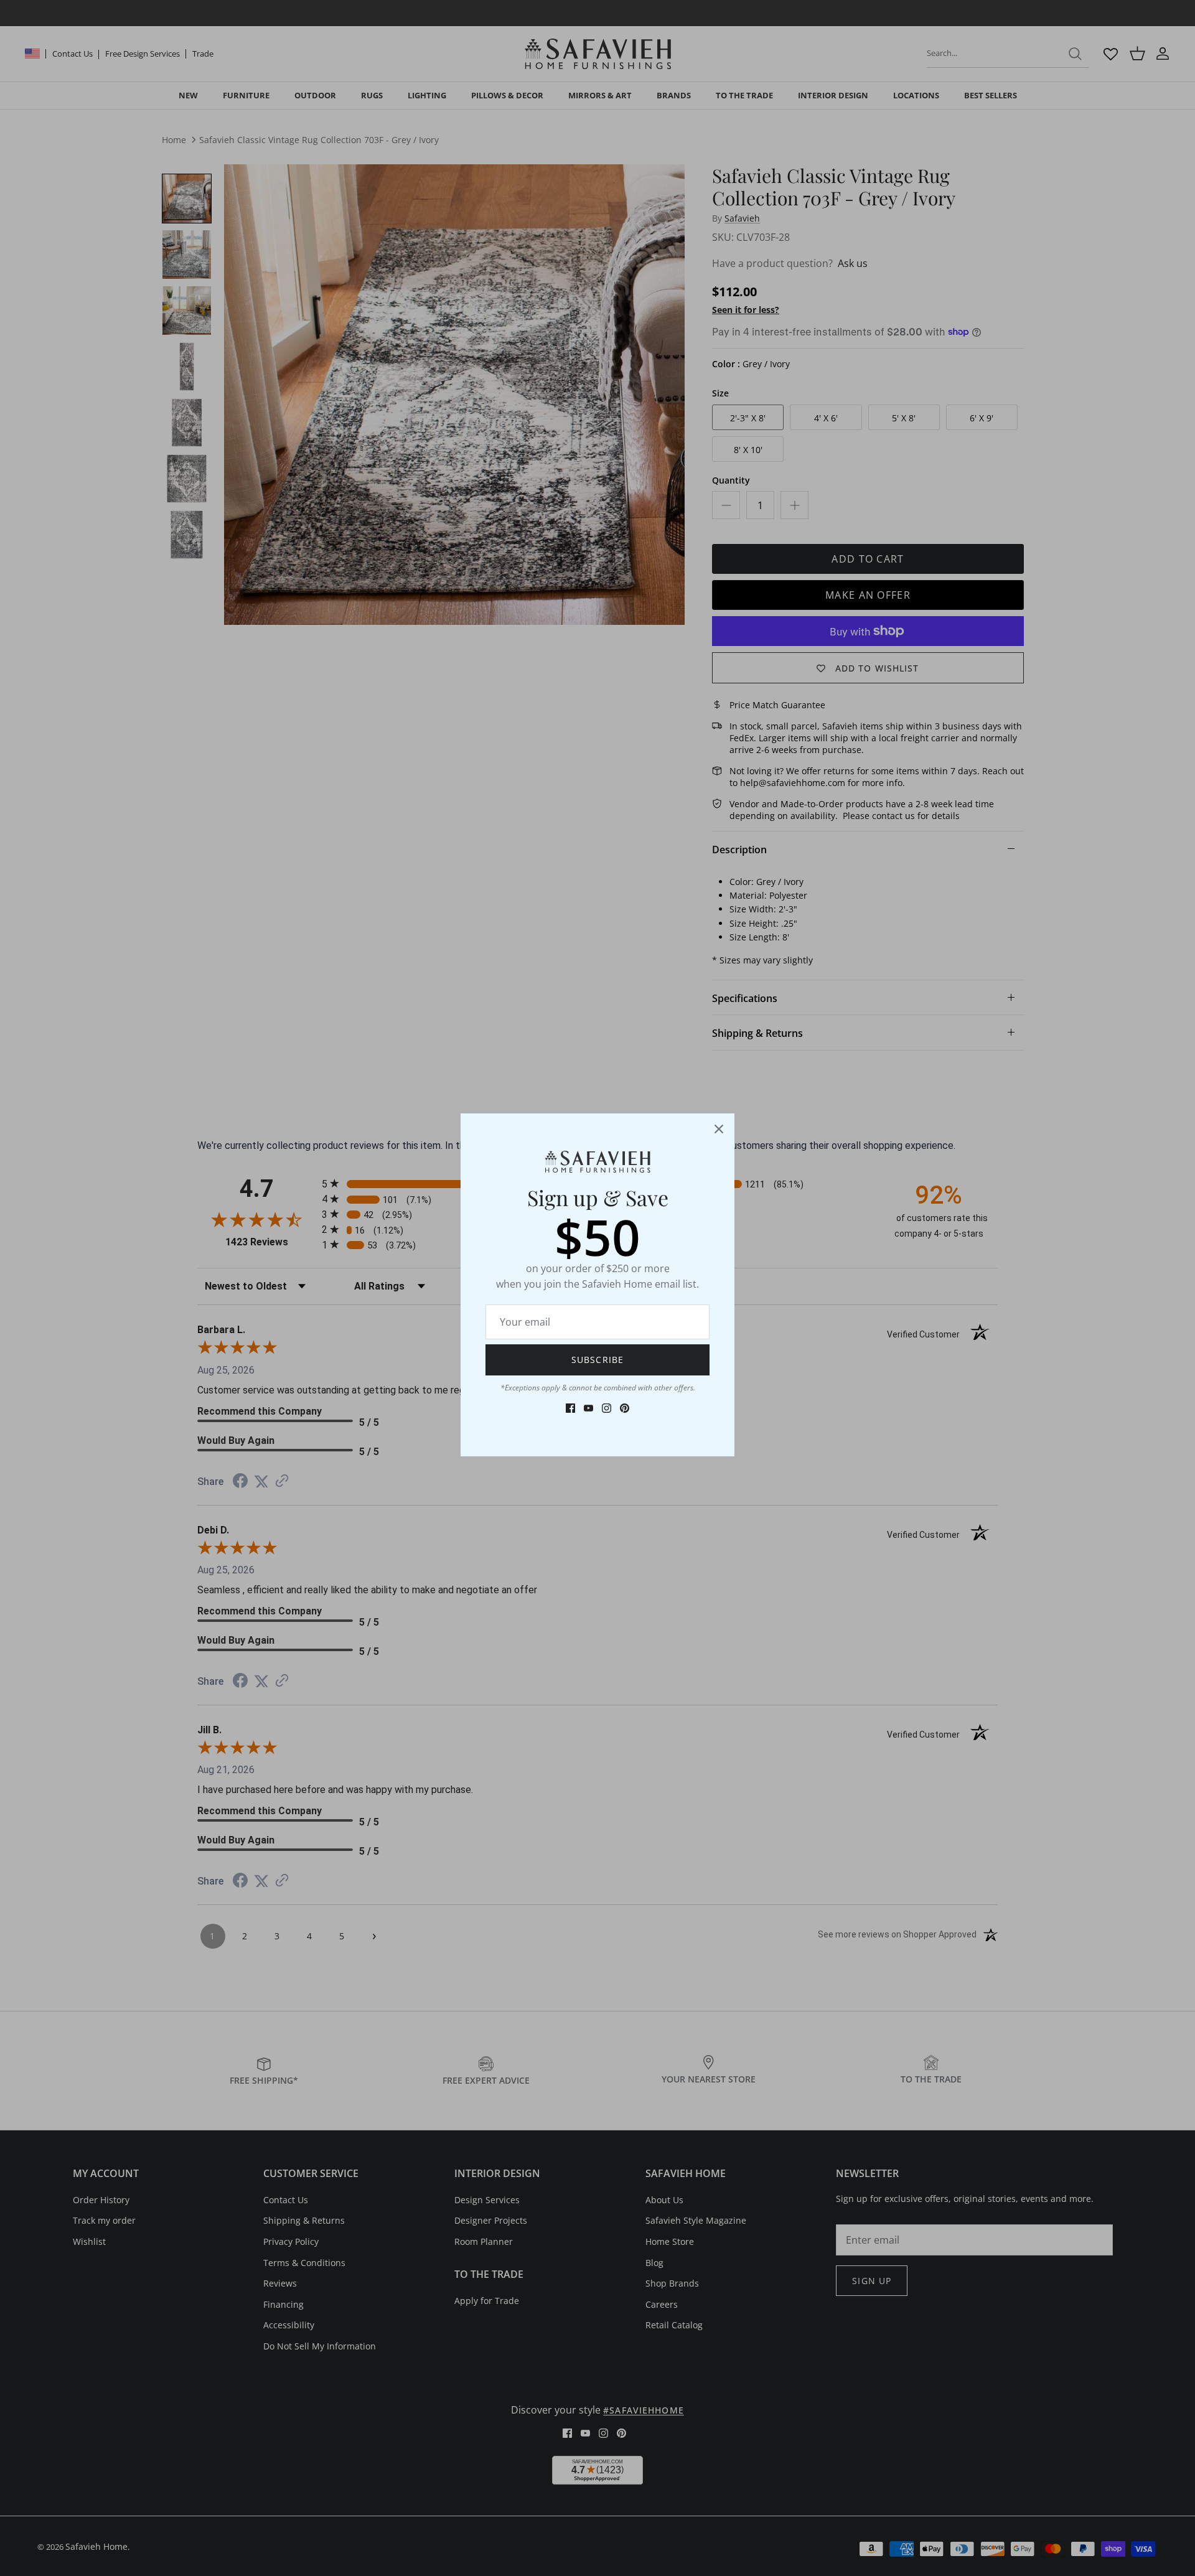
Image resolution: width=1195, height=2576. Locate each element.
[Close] (719, 1129)
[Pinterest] (625, 1408)
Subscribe (597, 1360)
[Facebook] (570, 1408)
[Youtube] (588, 1408)
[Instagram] (607, 1408)
